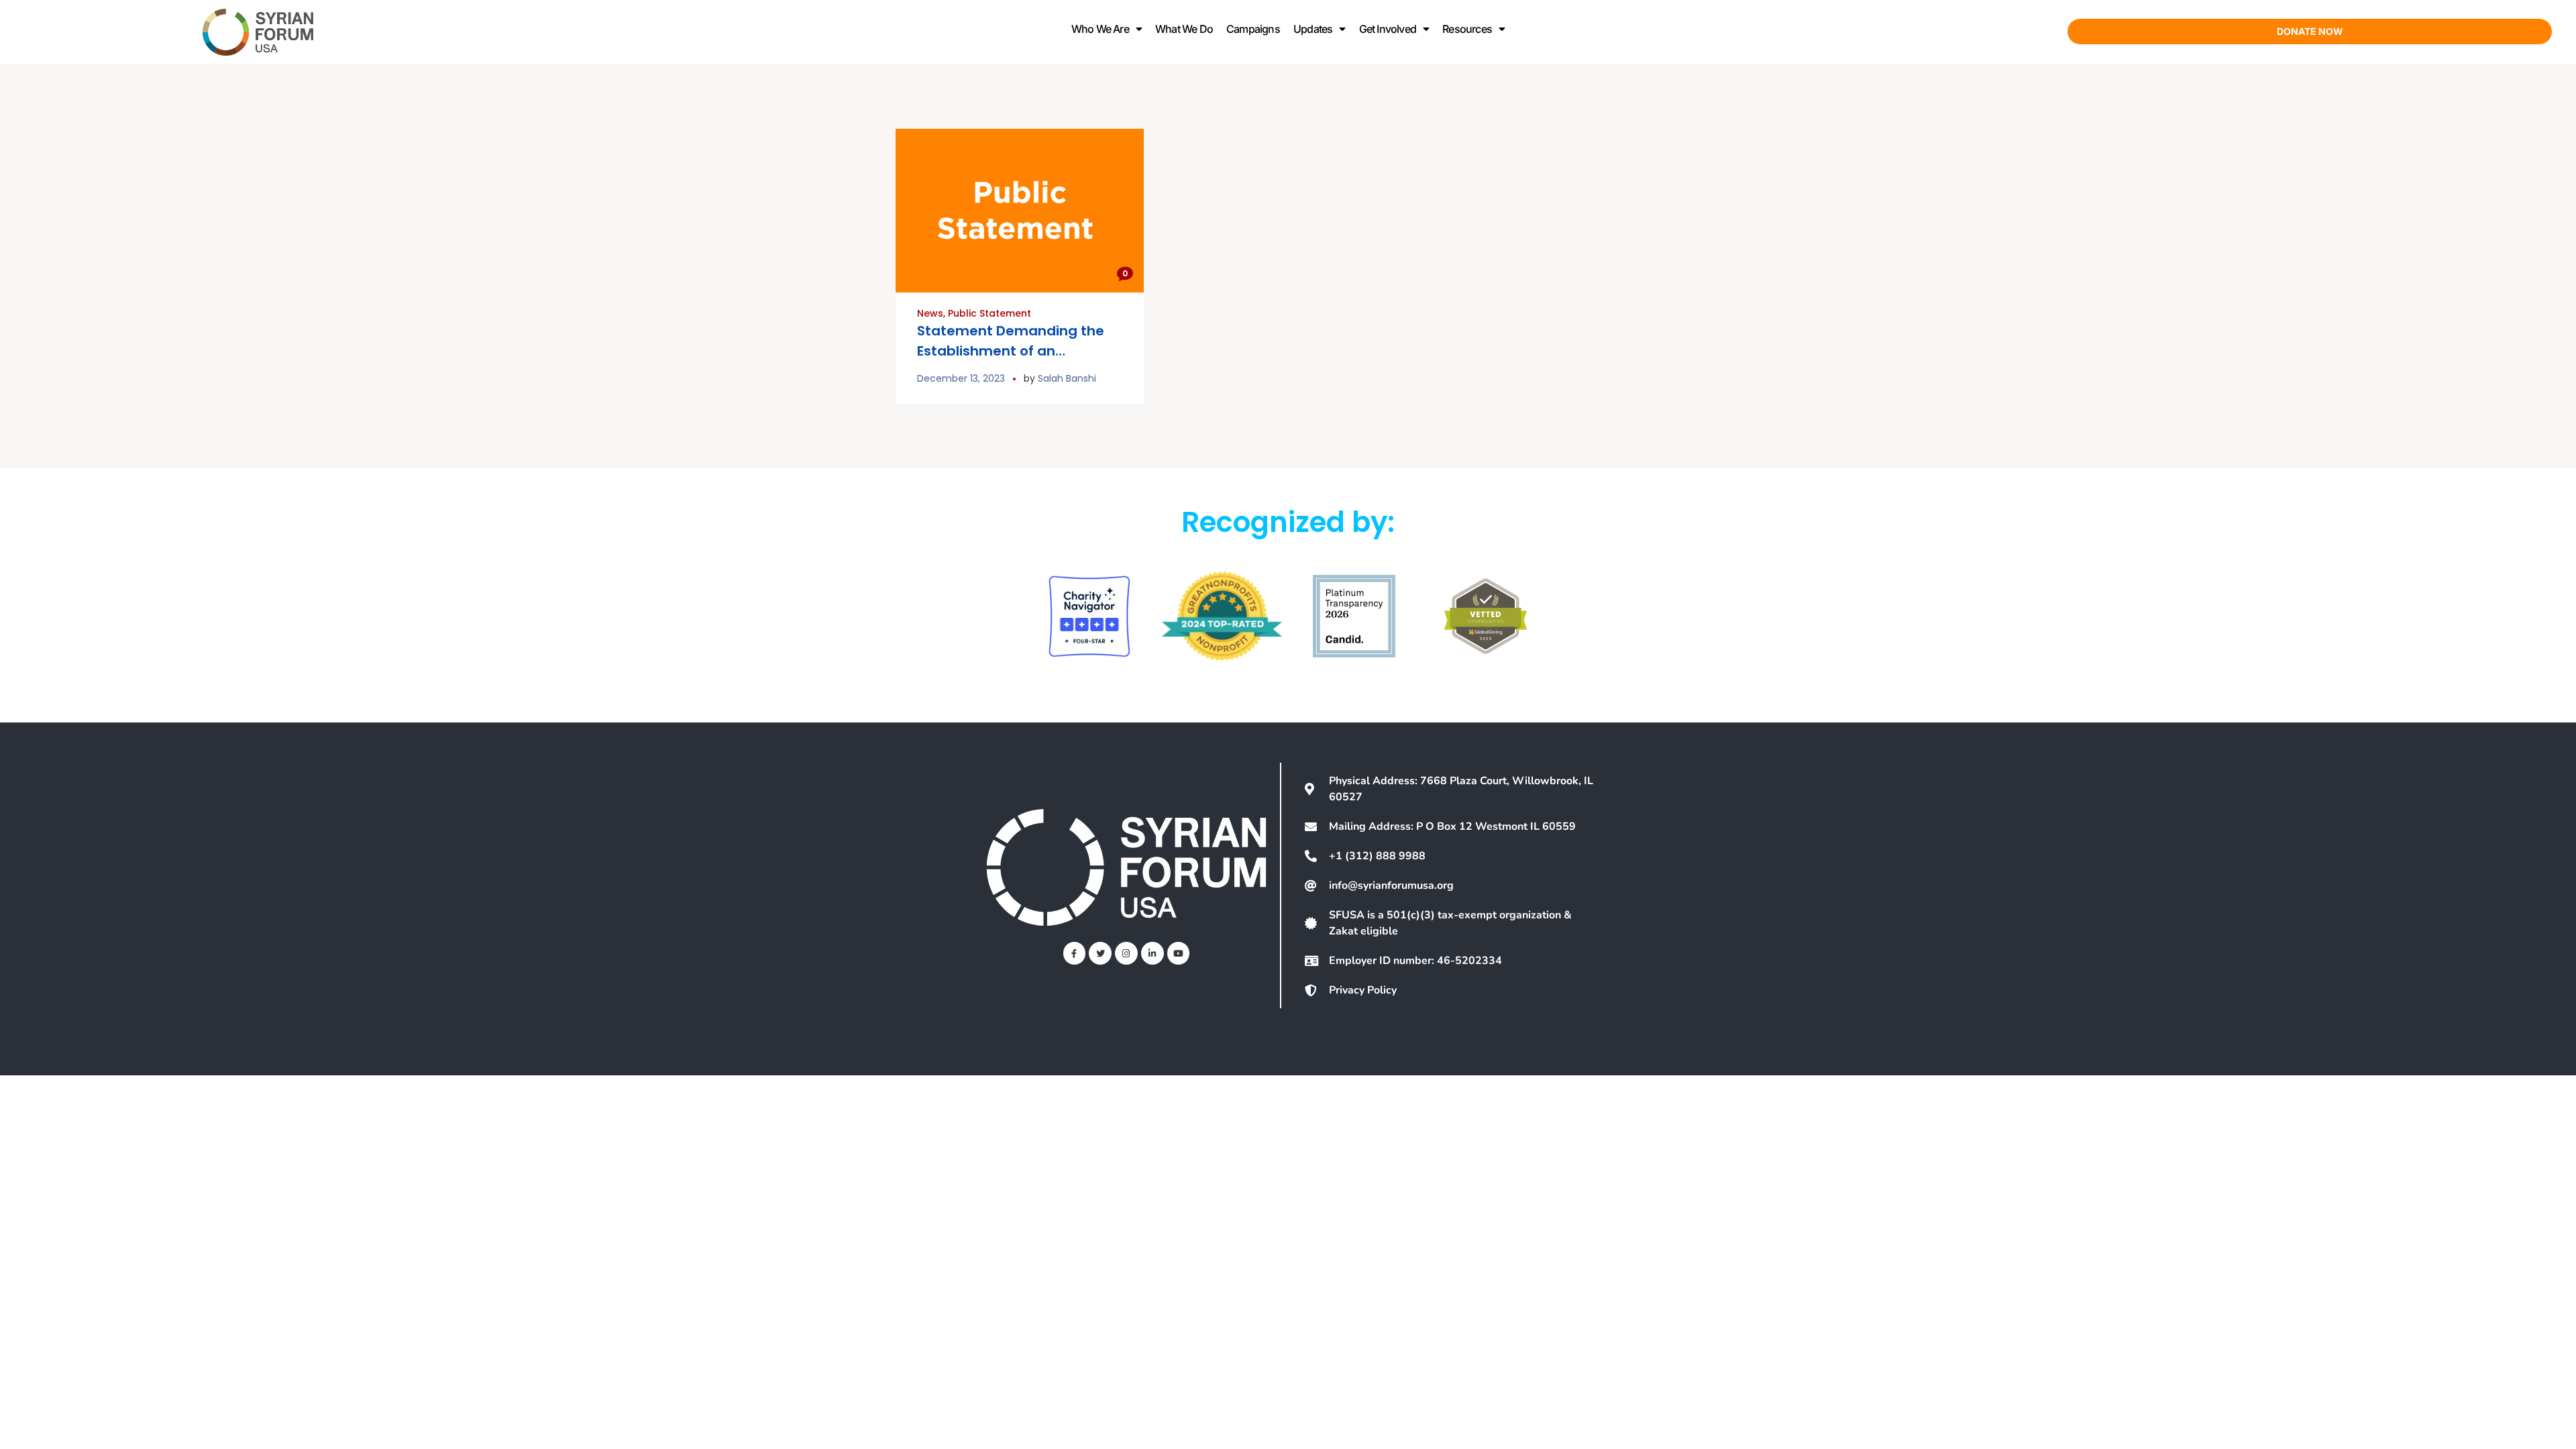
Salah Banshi (1067, 378)
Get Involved (1388, 29)
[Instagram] (1126, 953)
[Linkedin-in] (1152, 953)
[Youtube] (1179, 953)
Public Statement (989, 313)
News (930, 313)
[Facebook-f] (1075, 953)
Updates (1313, 29)
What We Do (1184, 29)
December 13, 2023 (961, 378)
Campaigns (1253, 29)
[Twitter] (1100, 953)
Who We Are (1100, 29)
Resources (1467, 29)
